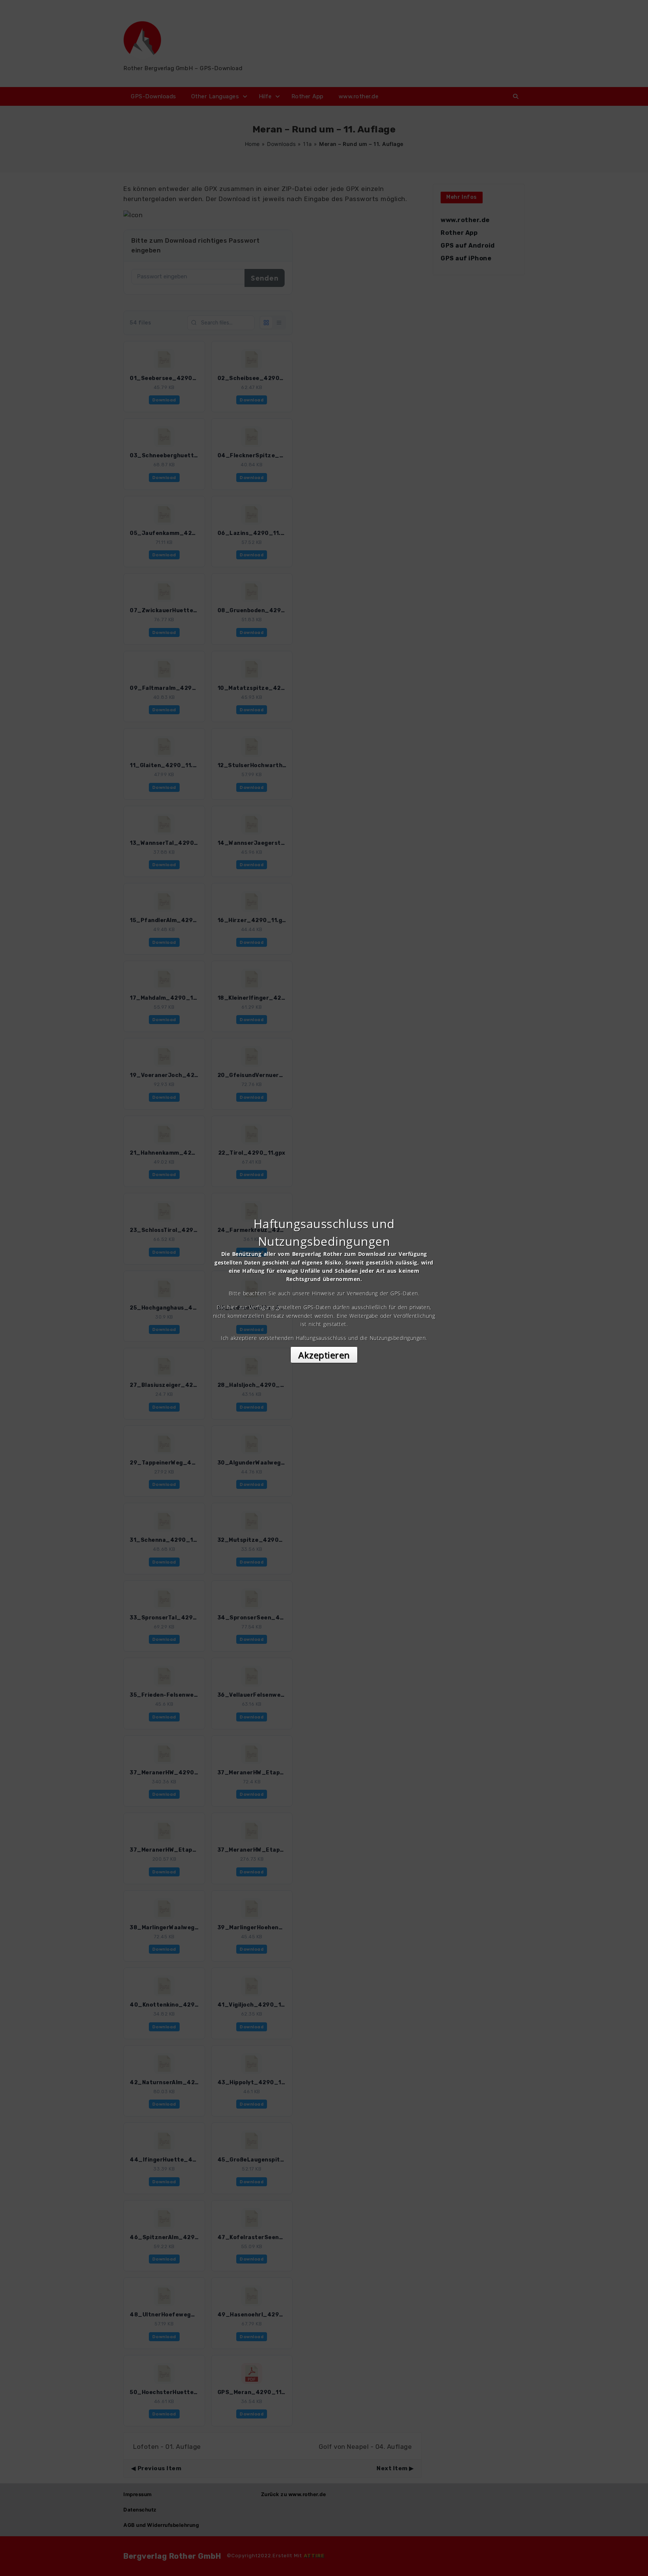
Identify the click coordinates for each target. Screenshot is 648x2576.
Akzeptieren (324, 1355)
